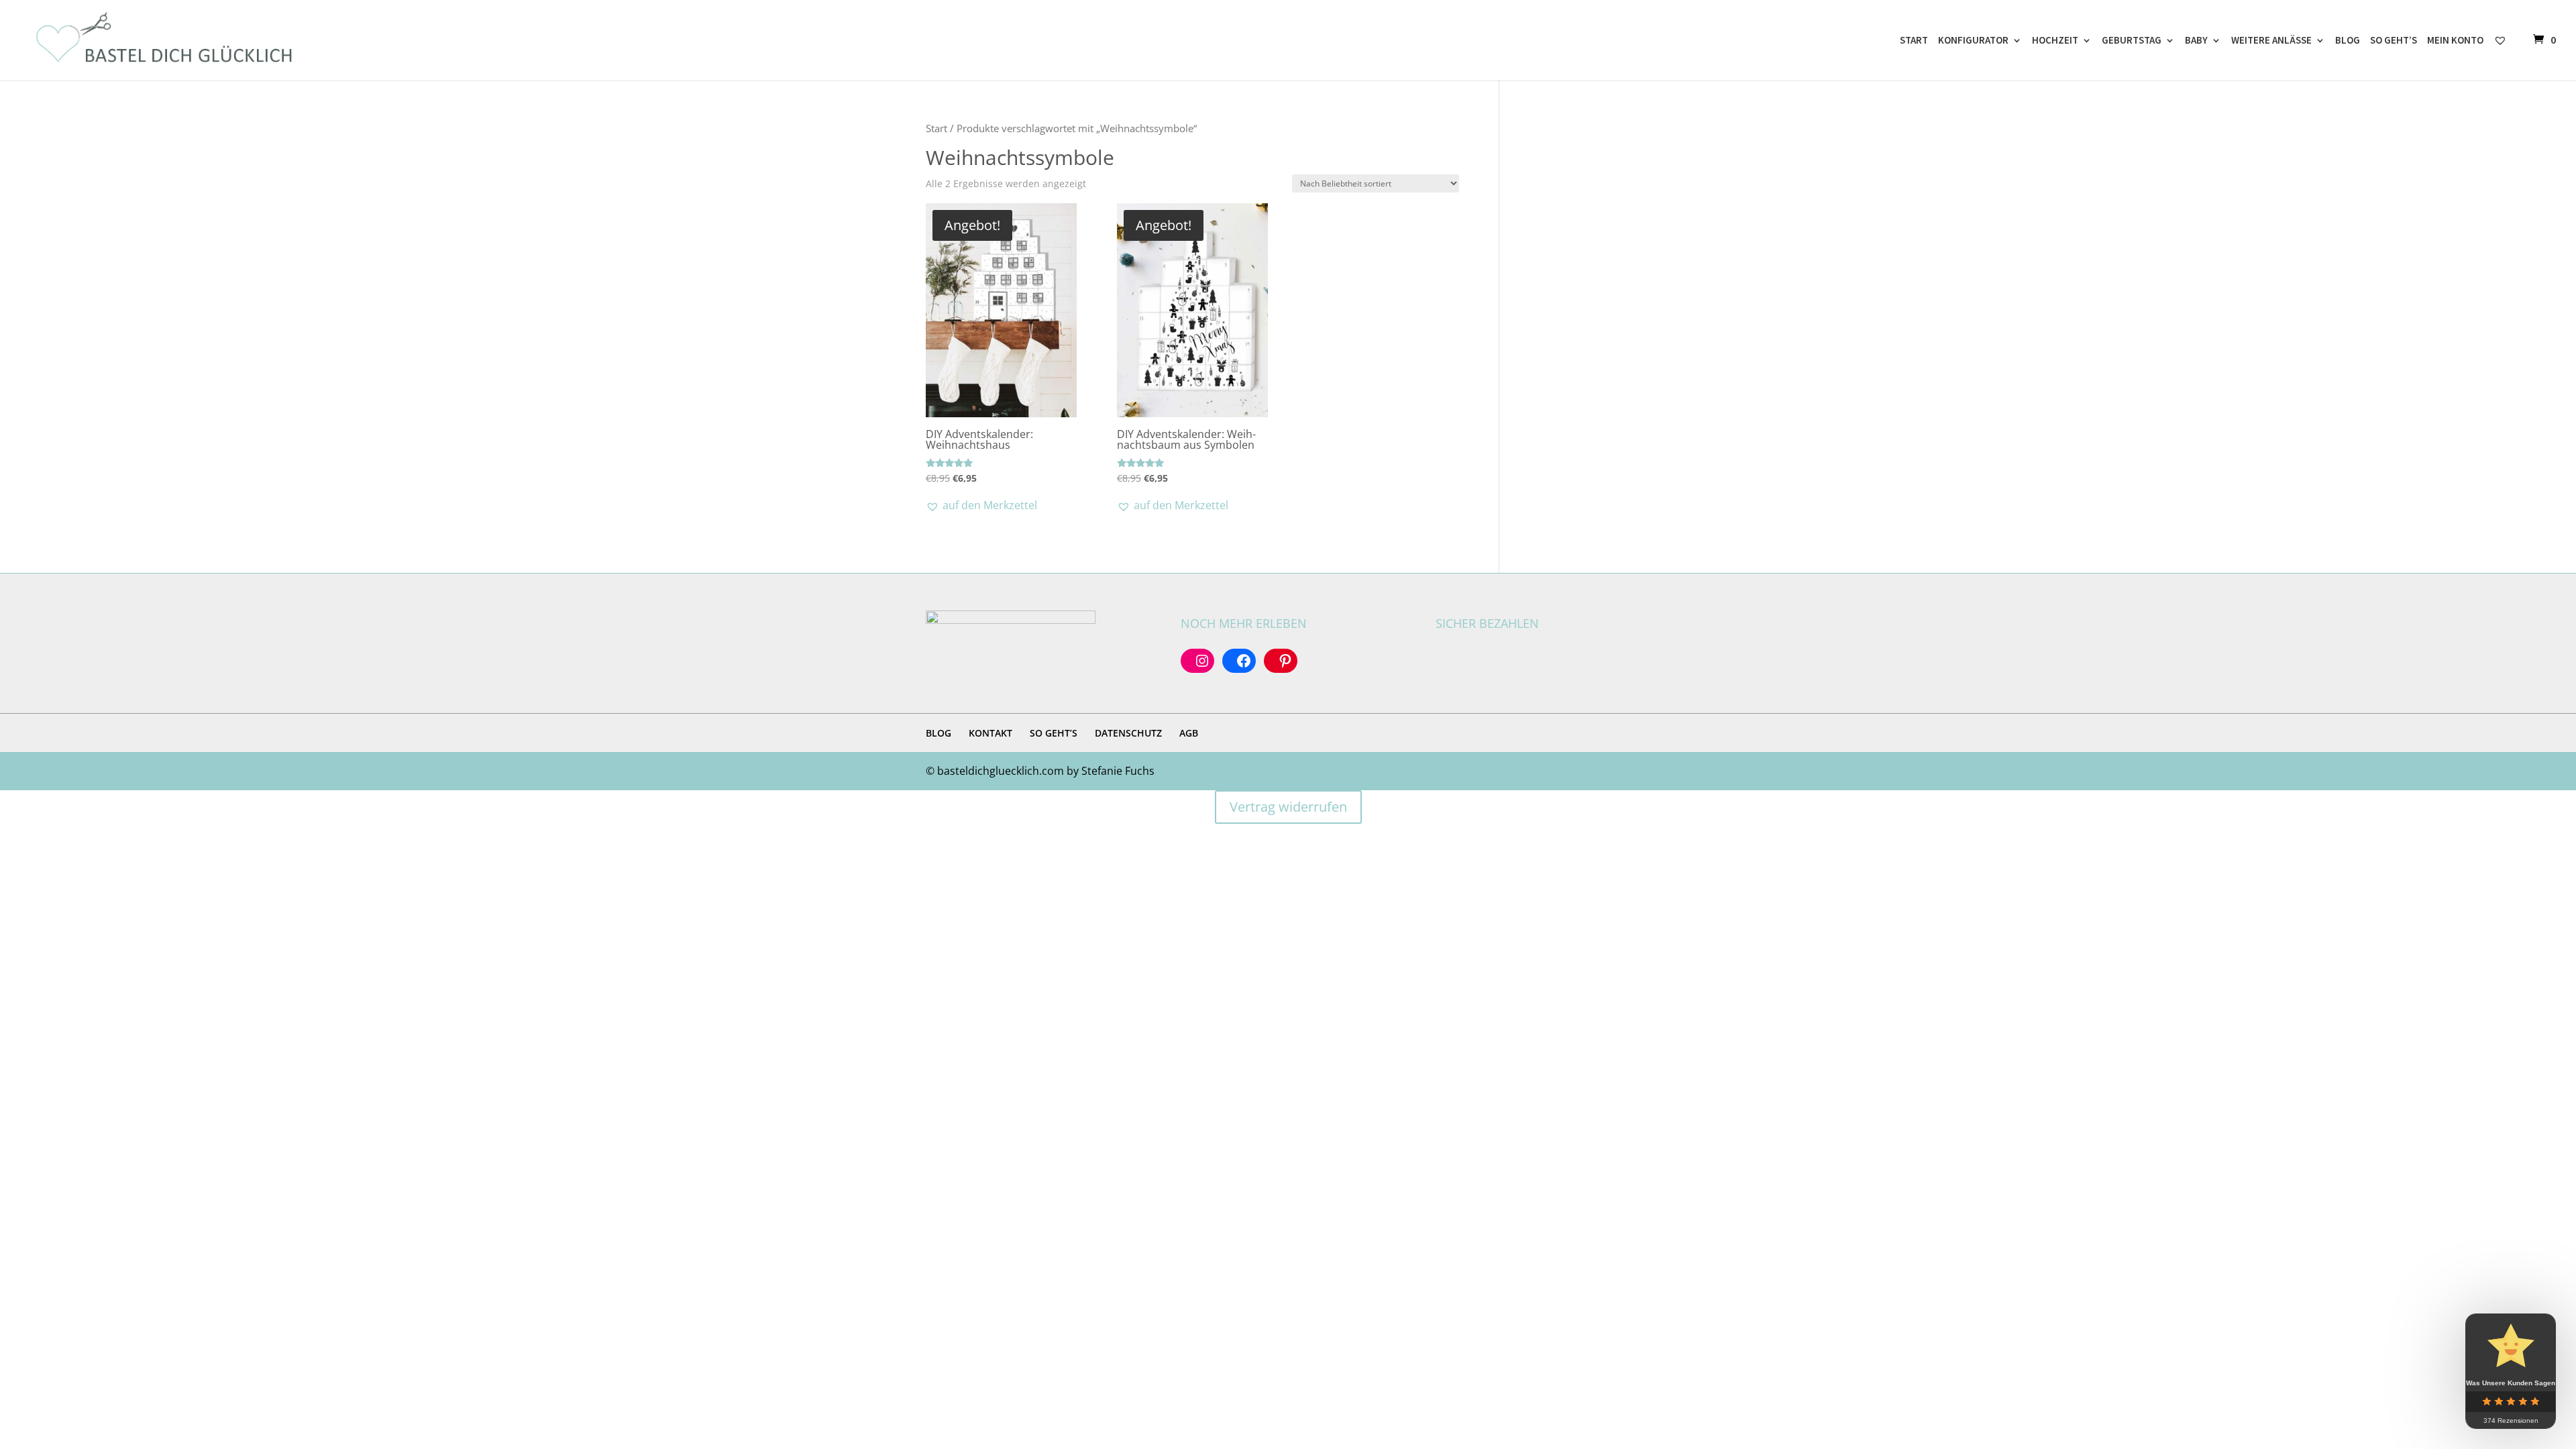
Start (936, 128)
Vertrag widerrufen (1288, 807)
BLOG (2348, 41)
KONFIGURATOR (1973, 41)
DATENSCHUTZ (1128, 733)
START (1914, 41)
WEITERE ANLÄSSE (2271, 41)
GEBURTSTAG (2132, 41)
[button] (981, 505)
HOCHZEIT (2055, 41)
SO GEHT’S (2394, 41)
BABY (2196, 41)
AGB (1189, 733)
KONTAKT (990, 733)
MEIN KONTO (2455, 41)
